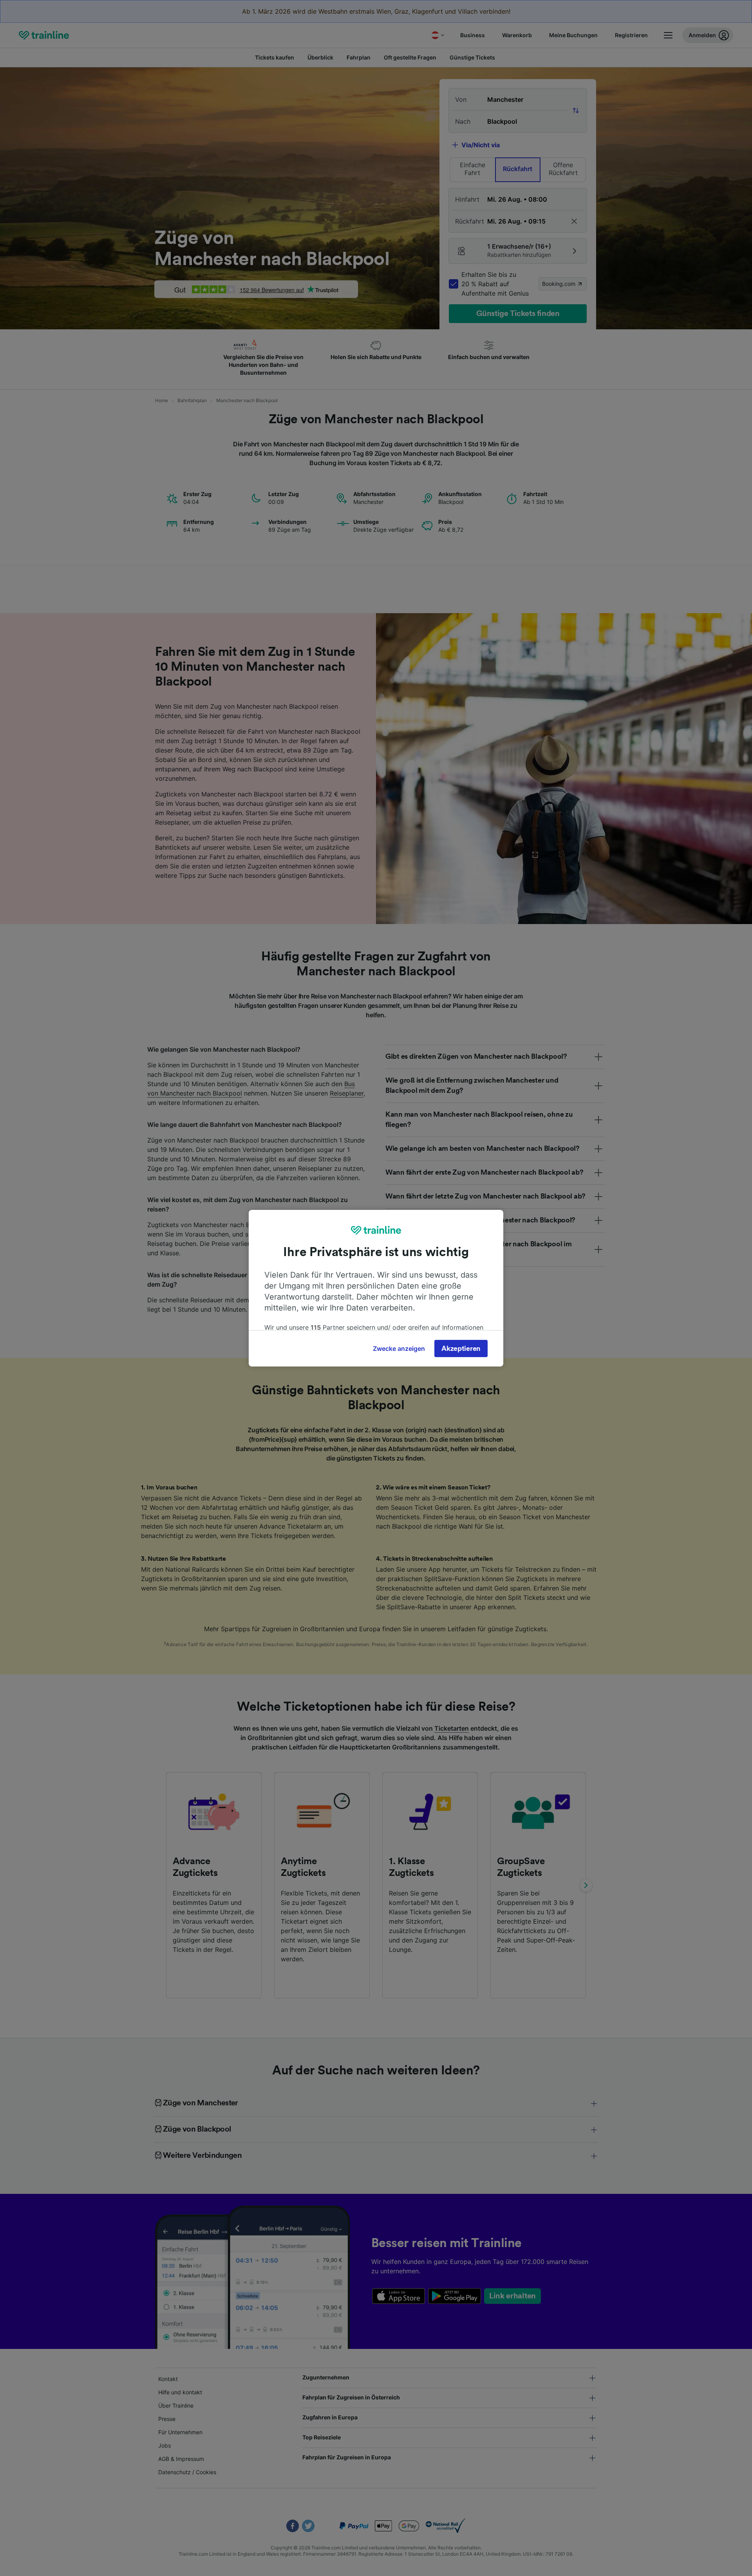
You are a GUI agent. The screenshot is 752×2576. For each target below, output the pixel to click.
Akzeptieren (461, 1348)
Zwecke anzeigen (399, 1348)
